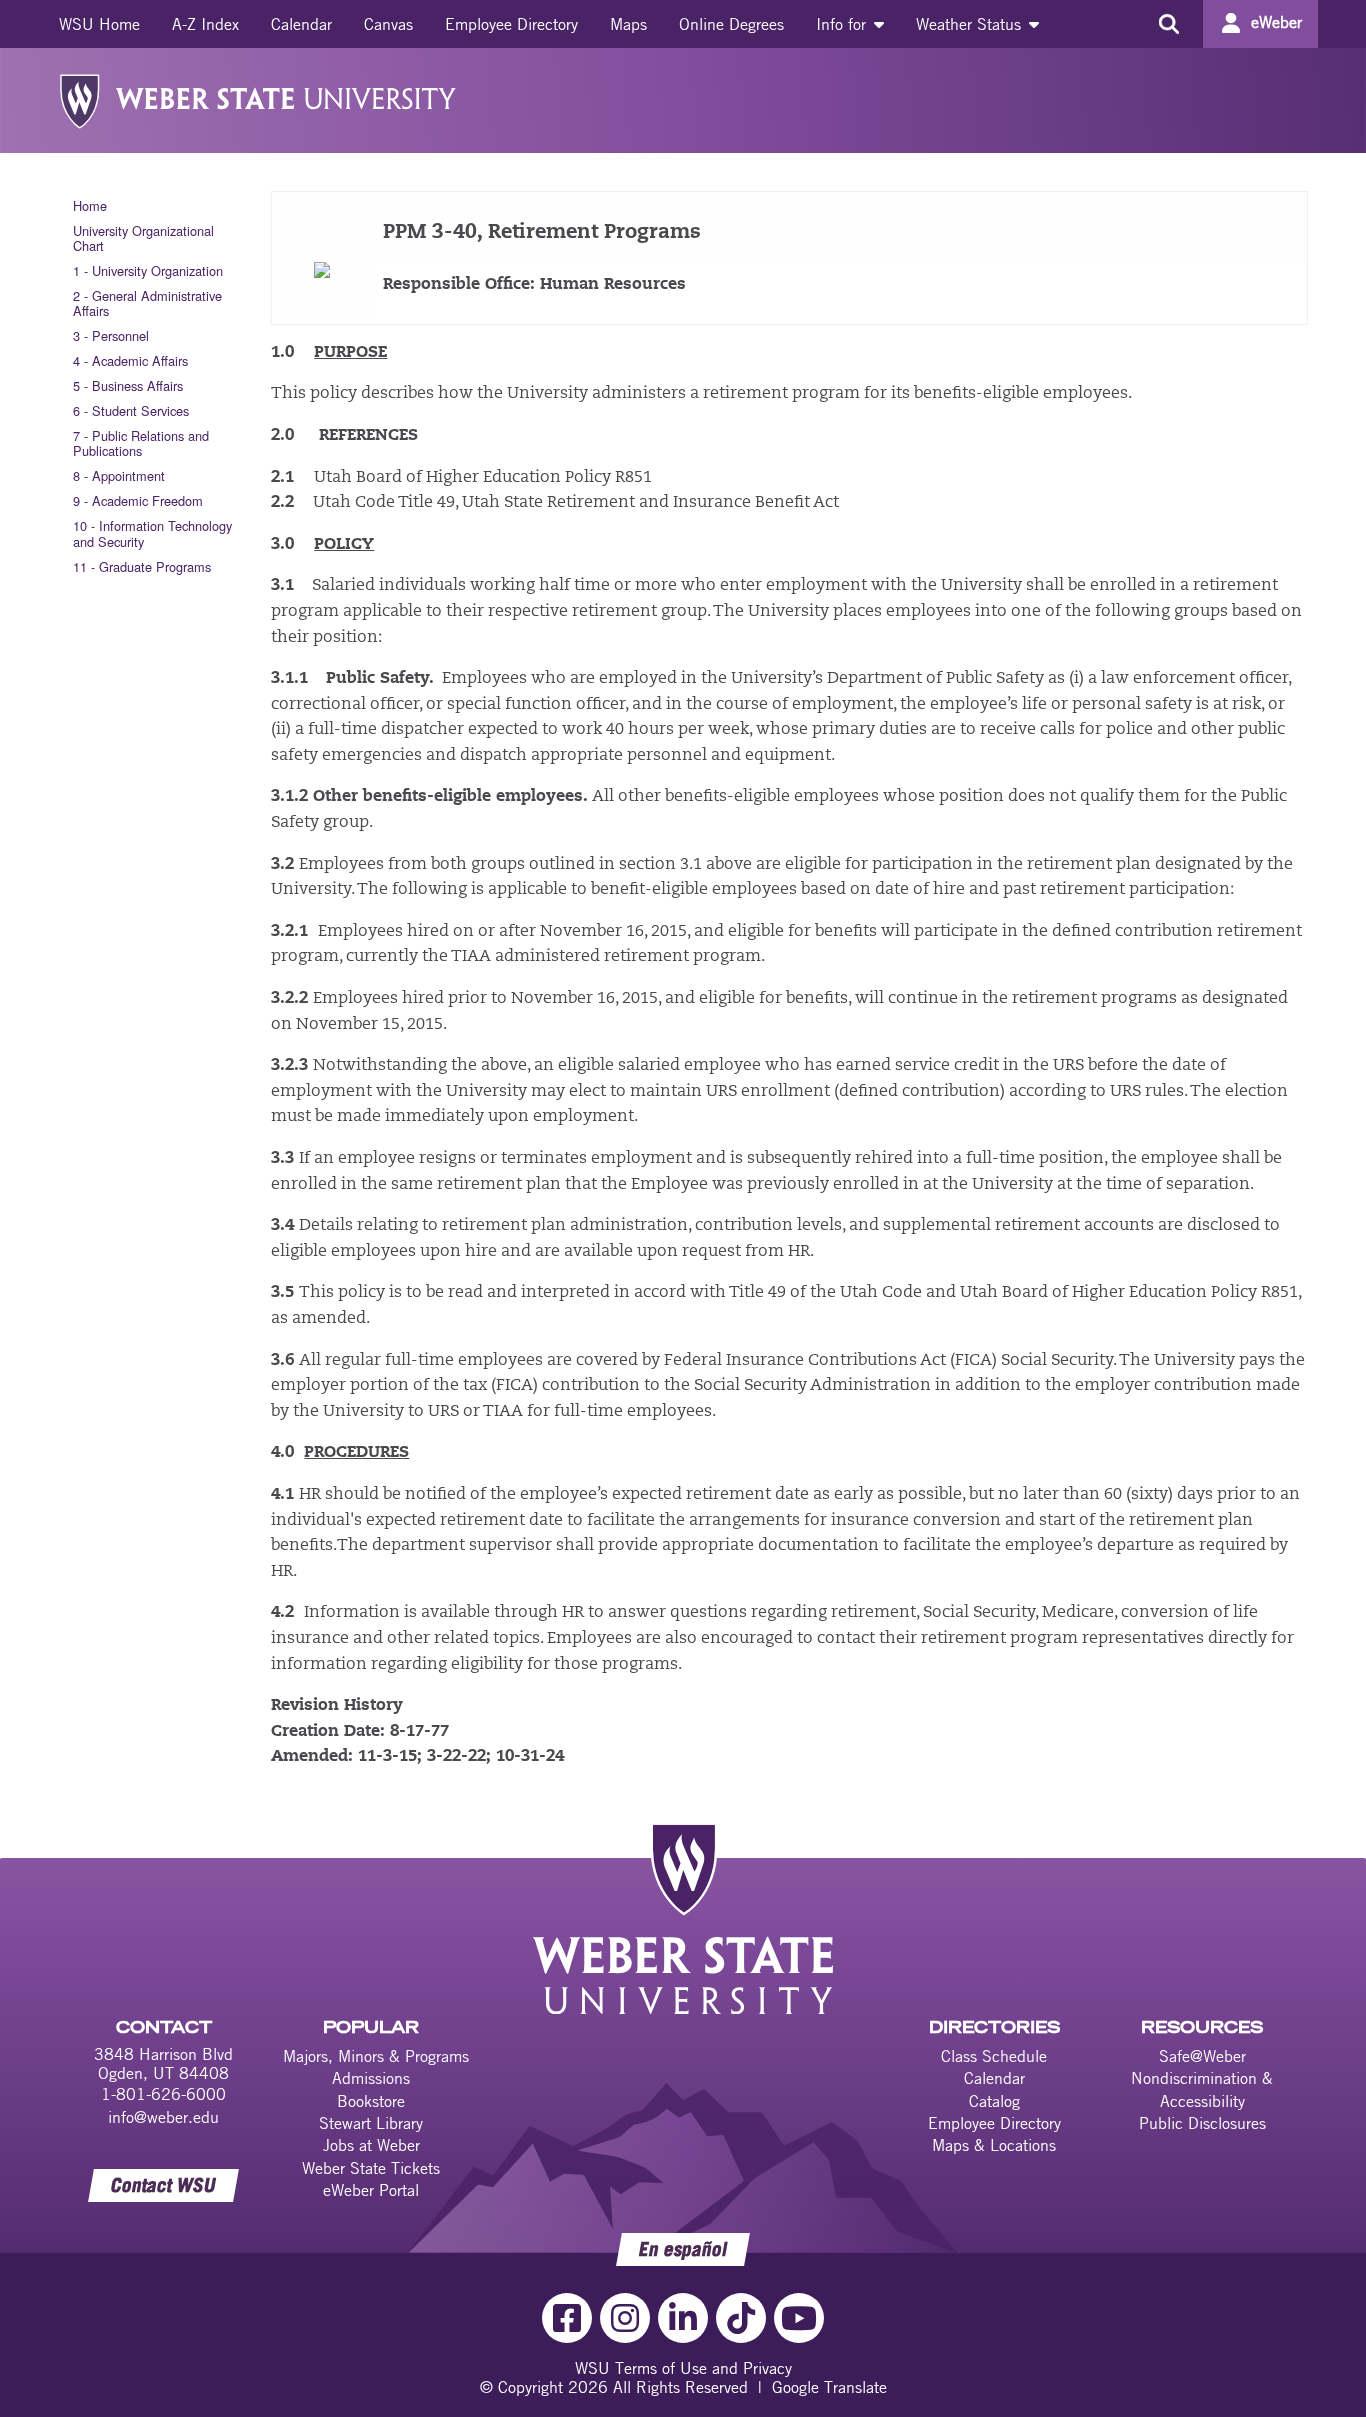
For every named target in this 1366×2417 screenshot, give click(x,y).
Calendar (301, 24)
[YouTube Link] (799, 2318)
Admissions (371, 2078)
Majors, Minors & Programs (376, 2056)
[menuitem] (99, 24)
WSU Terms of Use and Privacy (683, 2368)
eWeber (1276, 22)
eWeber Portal (371, 2190)
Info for (843, 24)
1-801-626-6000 (163, 2094)
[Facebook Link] (567, 2318)
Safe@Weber (1202, 2056)
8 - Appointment (119, 475)
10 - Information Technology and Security (152, 533)
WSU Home (99, 24)
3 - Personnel (111, 335)
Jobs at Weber (371, 2145)
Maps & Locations (994, 2145)
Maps (628, 24)
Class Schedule (994, 2056)
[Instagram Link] (625, 2318)
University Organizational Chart (143, 238)
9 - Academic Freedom (138, 500)
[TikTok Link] (741, 2318)
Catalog (994, 2101)
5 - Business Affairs (128, 385)
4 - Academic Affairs (130, 360)
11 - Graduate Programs (142, 566)
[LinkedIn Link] (683, 2318)
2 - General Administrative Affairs (147, 303)
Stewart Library (371, 2123)
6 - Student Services (131, 410)
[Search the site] (1168, 24)
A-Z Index (205, 24)
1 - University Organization (148, 270)
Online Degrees (731, 24)
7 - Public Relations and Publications (141, 443)
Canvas (388, 24)
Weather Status (971, 24)
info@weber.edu (163, 2117)
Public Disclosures (1202, 2123)
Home (90, 205)
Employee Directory (511, 24)
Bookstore (371, 2101)
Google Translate (829, 2387)
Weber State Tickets (371, 2168)
